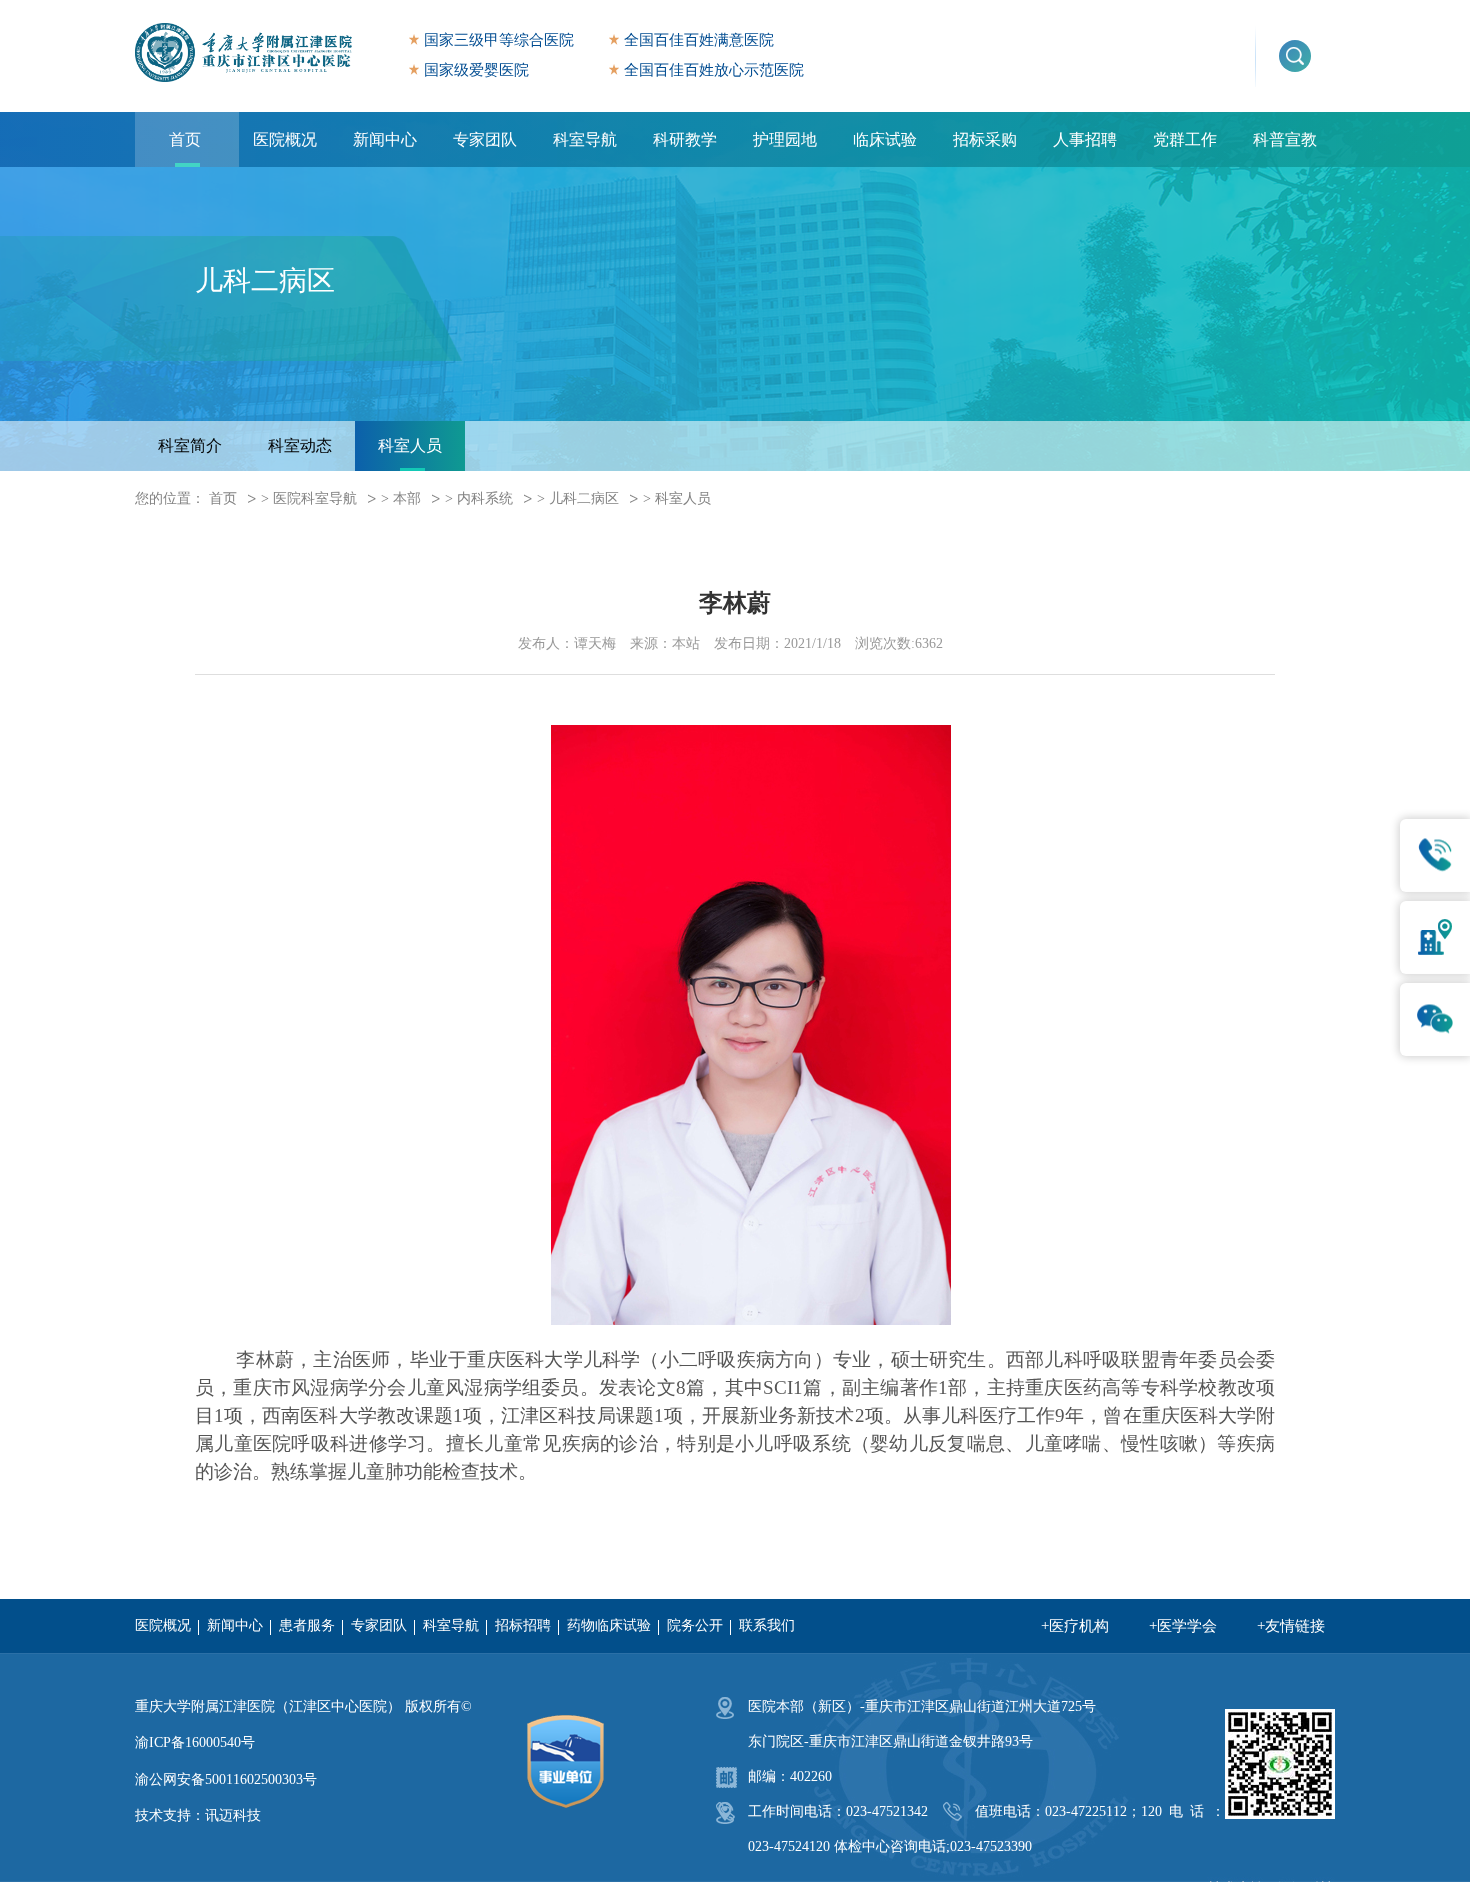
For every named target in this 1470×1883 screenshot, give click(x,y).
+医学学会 (1183, 1626)
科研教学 (685, 139)
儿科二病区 (584, 498)
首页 (185, 139)
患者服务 (307, 1625)
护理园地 (785, 139)
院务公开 (695, 1625)
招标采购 (985, 139)
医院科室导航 (315, 498)
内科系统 (485, 498)
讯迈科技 (233, 1815)
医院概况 (285, 139)
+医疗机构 (1075, 1626)
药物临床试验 (609, 1625)
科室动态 (300, 445)
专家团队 (485, 139)
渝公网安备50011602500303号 (226, 1779)
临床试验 (885, 139)
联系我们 (767, 1625)
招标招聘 (523, 1625)
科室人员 (410, 445)
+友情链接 (1291, 1626)
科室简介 (190, 445)
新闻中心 (385, 139)
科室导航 (585, 139)
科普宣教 (1285, 139)
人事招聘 (1085, 139)
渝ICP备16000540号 (195, 1742)
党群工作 (1185, 139)
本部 (407, 498)
